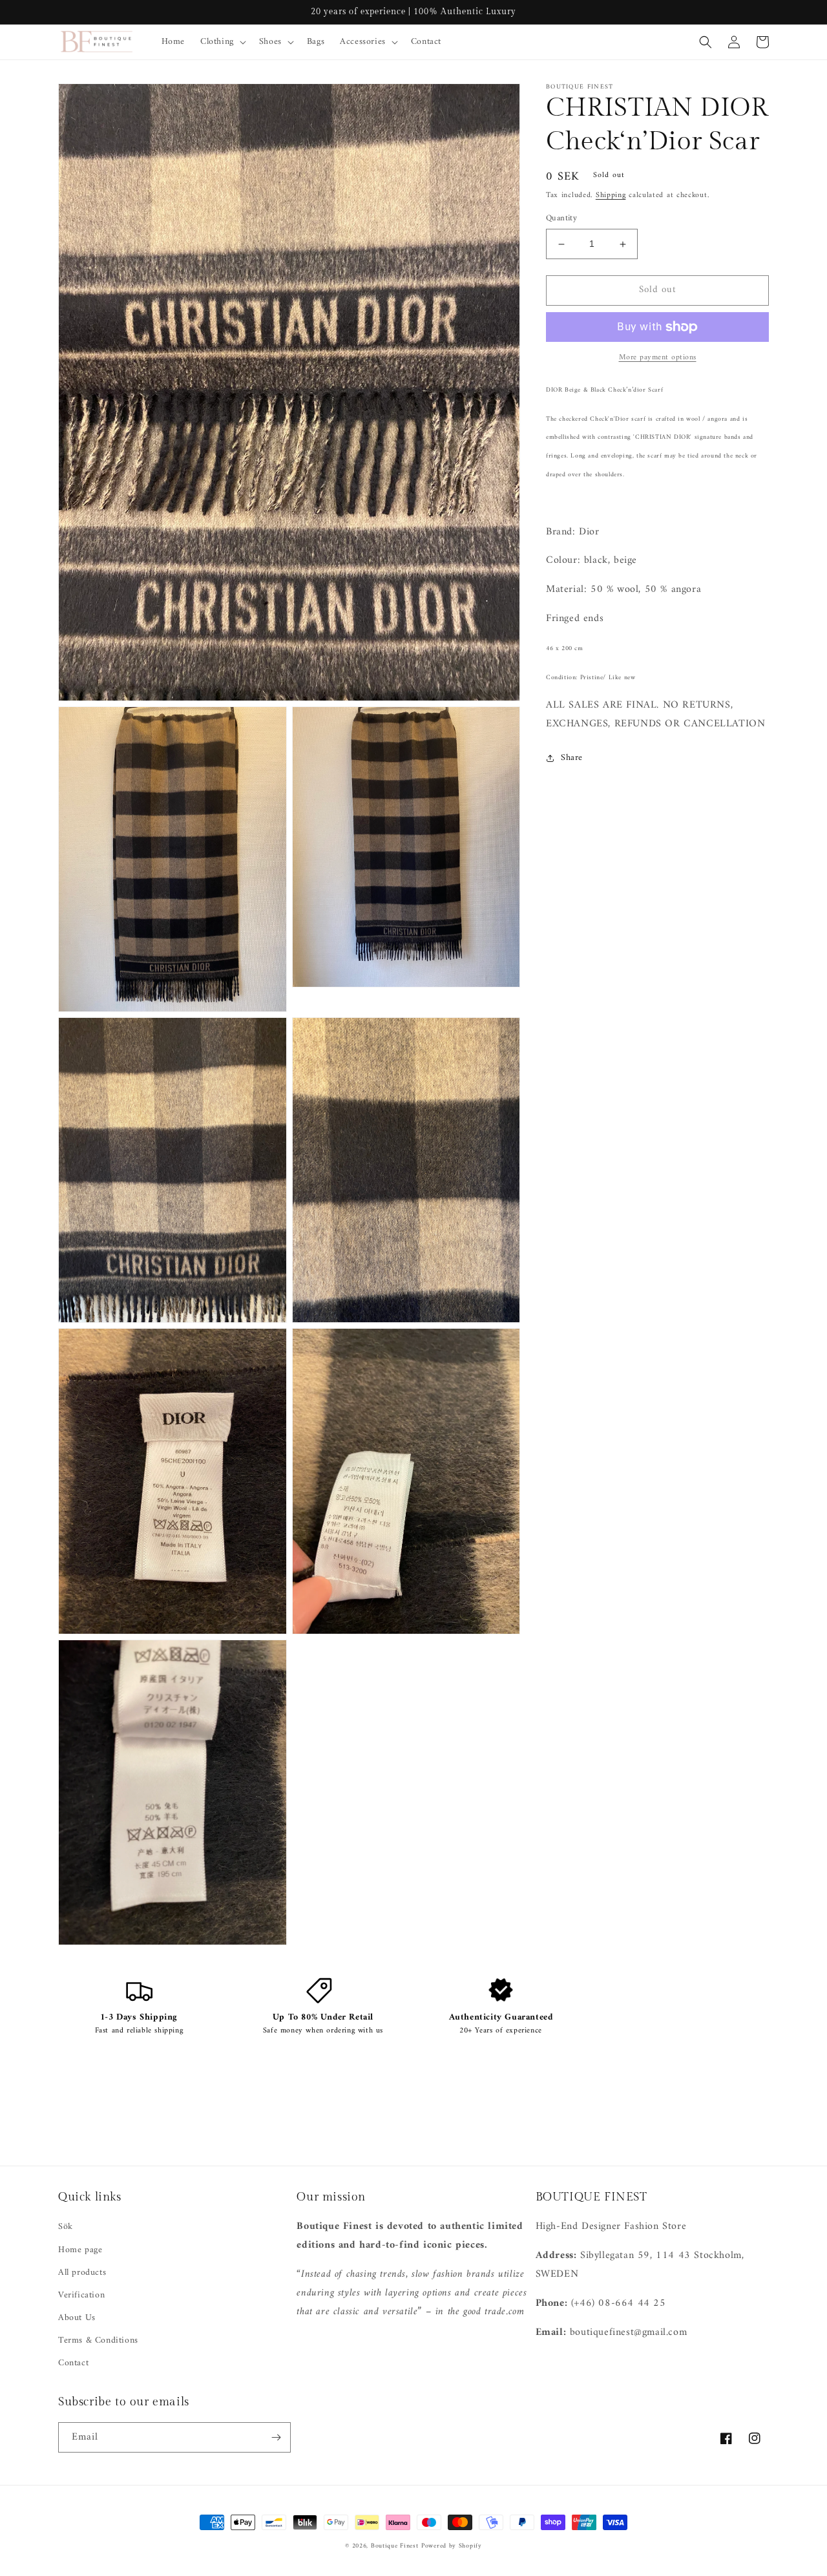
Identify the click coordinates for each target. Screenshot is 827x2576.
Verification (81, 2295)
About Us (77, 2318)
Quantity (561, 219)
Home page (80, 2250)
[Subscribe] (276, 2437)
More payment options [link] (658, 358)
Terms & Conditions (98, 2340)
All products (82, 2273)
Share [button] (572, 758)
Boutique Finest (395, 2546)
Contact (73, 2363)
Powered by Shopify (452, 2546)
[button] (222, 42)
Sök (66, 2227)
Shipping (611, 195)
